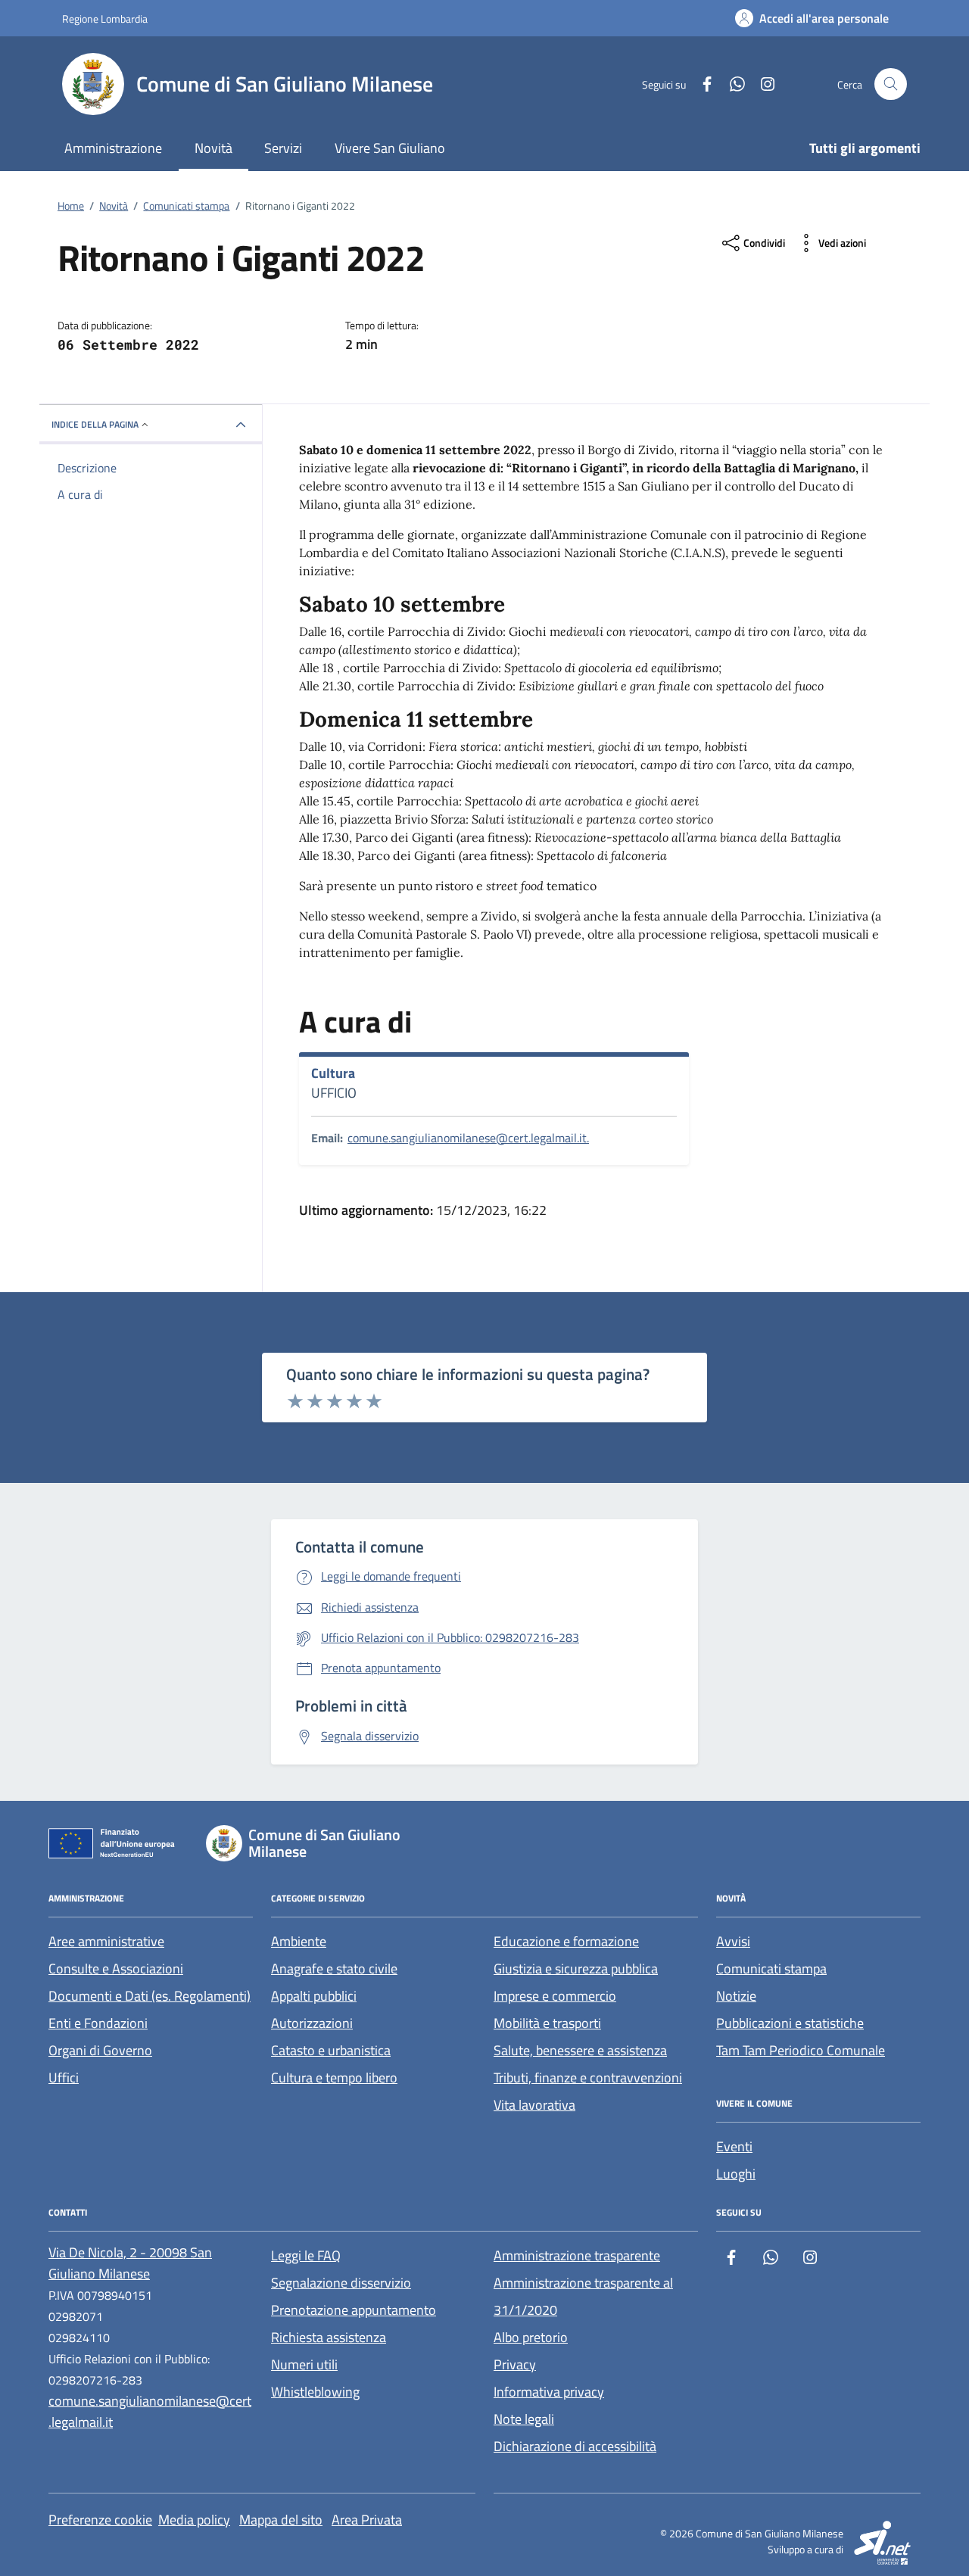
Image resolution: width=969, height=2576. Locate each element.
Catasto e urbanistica (331, 2050)
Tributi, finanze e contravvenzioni (588, 2078)
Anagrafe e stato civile (334, 1969)
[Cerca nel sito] (891, 84)
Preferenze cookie (100, 2520)
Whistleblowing (315, 2392)
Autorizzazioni (312, 2023)
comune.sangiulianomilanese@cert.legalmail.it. (468, 1138)
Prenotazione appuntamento (354, 2310)
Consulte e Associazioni (116, 1969)
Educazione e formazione (566, 1941)
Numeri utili (304, 2364)
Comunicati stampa (771, 1969)
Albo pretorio (531, 2337)
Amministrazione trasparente (577, 2255)
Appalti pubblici (314, 1996)
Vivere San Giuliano (390, 148)
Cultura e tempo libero (334, 2078)
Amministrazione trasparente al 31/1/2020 (583, 2296)
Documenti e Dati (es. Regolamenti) (150, 1996)
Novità (213, 148)
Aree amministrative (106, 1941)
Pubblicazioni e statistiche (790, 2023)
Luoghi (736, 2174)
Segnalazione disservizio (341, 2283)
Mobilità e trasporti (547, 2023)
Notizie (736, 1996)
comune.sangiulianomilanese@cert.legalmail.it (150, 2411)
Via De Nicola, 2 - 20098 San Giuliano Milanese (130, 2263)
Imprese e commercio (555, 1996)
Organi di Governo (100, 2050)
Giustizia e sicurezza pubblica (576, 1969)
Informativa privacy (549, 2392)
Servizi (283, 148)
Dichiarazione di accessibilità (575, 2446)
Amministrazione (113, 148)
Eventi (734, 2146)
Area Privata (367, 2520)
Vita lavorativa (534, 2105)
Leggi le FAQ (306, 2255)
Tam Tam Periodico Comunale (801, 2050)
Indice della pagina (95, 424)
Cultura (333, 1073)
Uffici (64, 2078)
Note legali (524, 2419)
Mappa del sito (281, 2520)
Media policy (194, 2520)
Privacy (515, 2364)
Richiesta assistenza (329, 2337)
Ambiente (299, 1941)
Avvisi (733, 1941)
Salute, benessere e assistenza (580, 2050)
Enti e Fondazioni (98, 2023)
